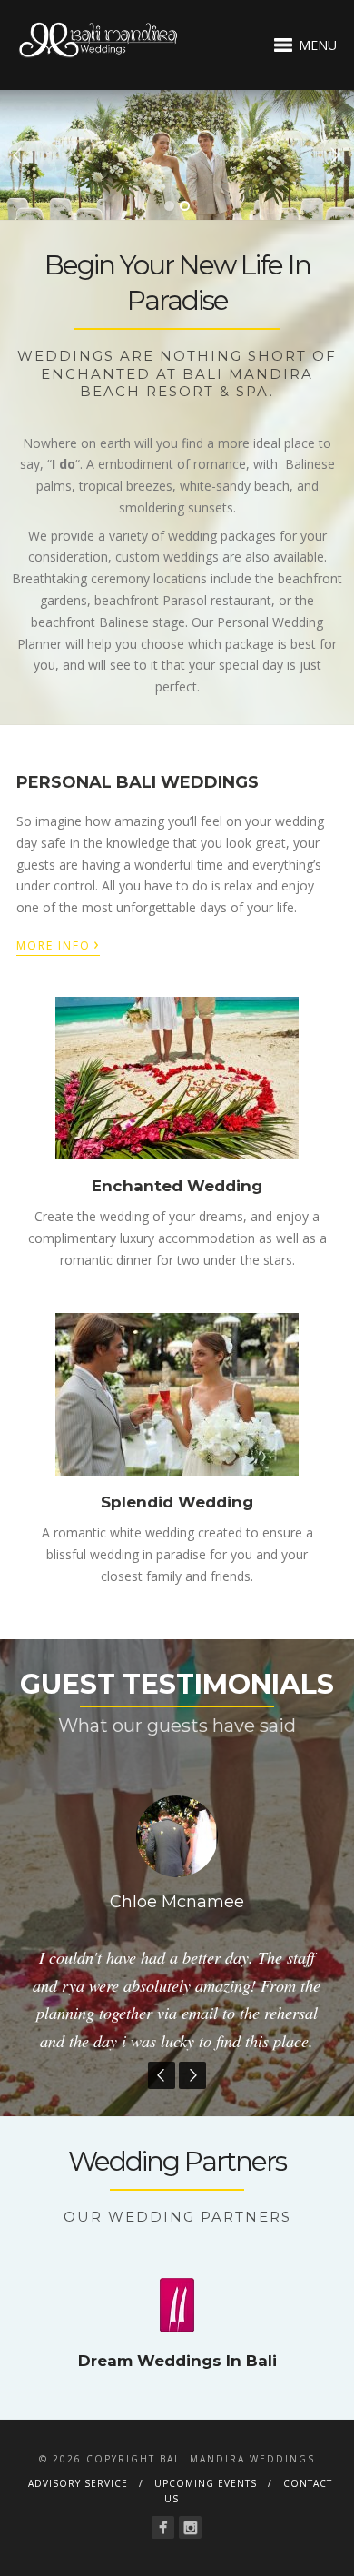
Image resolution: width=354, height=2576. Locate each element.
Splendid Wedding (177, 1502)
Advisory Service (78, 2515)
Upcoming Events (206, 2515)
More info (58, 944)
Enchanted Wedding (177, 1186)
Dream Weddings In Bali (177, 2393)
